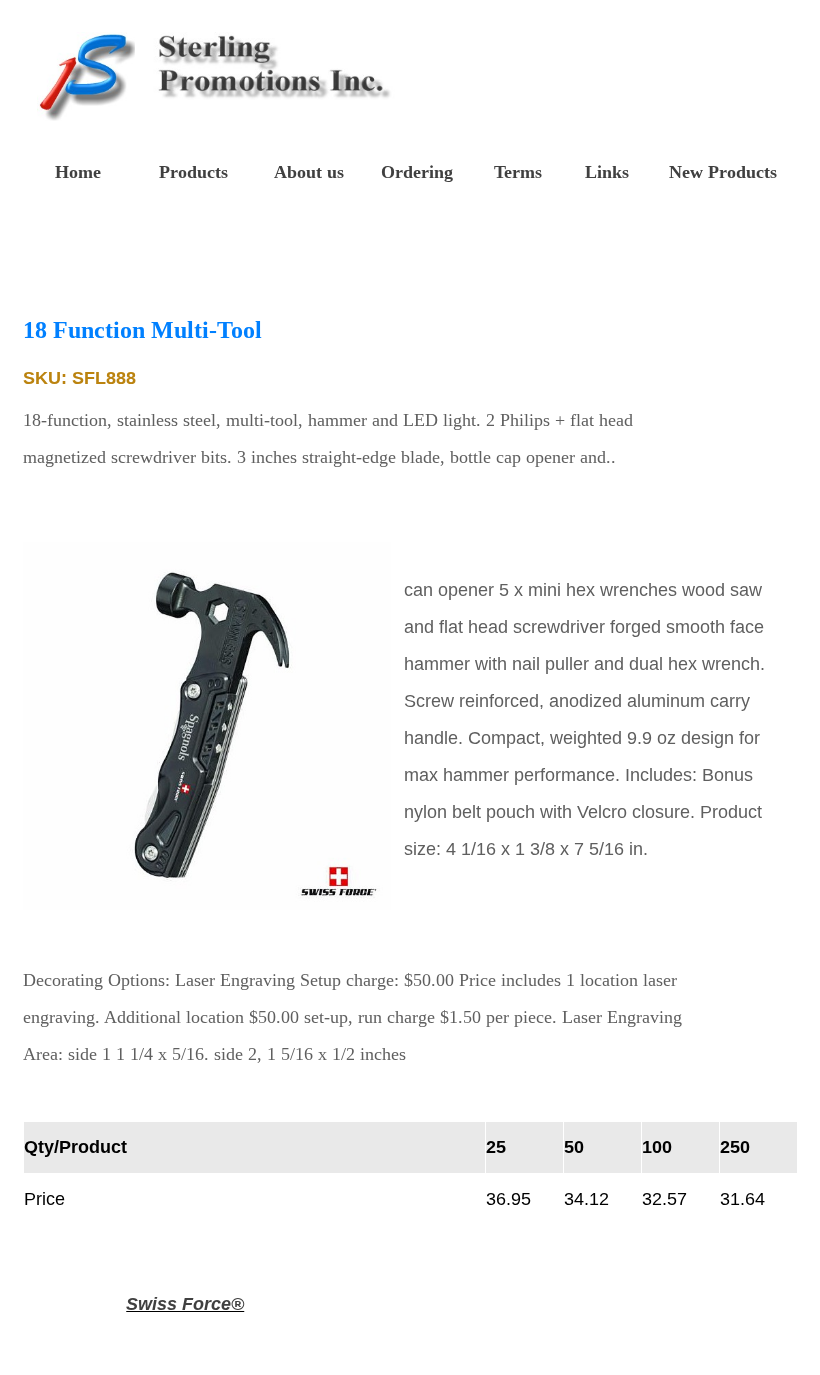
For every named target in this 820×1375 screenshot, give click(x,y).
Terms (518, 172)
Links (607, 172)
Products (193, 172)
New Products (723, 172)
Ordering (417, 172)
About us (309, 172)
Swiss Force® (185, 1304)
